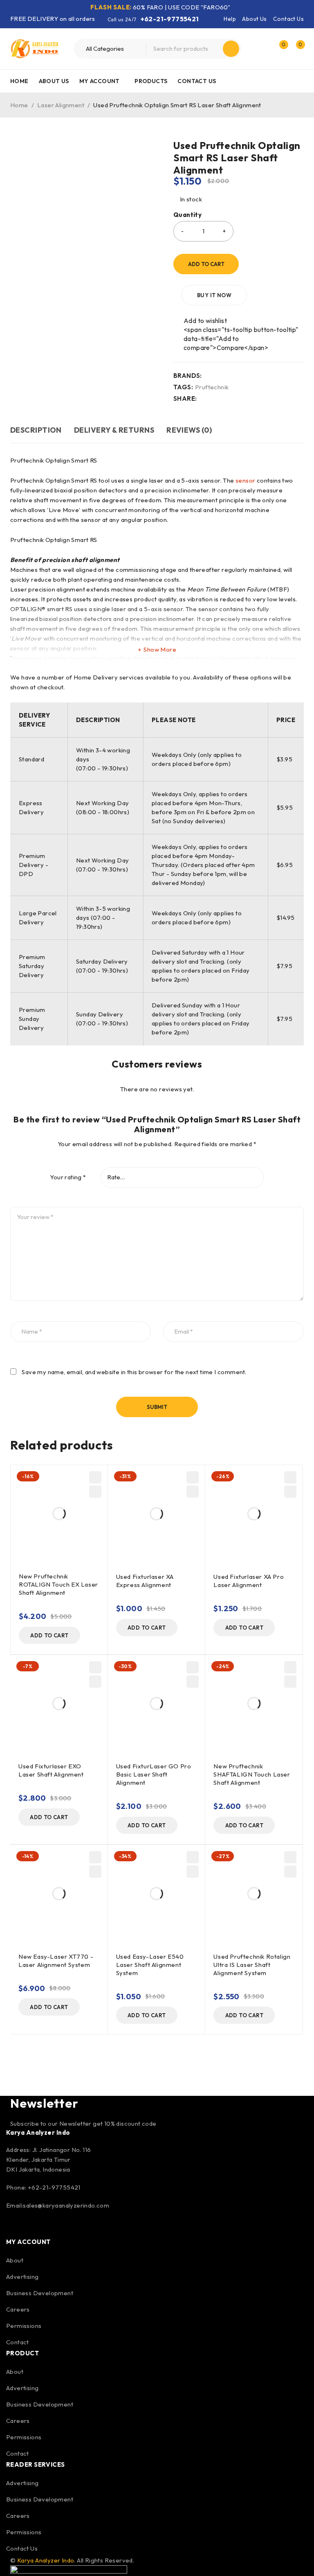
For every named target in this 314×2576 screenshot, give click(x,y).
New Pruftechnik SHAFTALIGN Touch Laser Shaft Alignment (252, 1774)
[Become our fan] (14, 2227)
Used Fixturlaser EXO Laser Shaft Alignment (51, 1770)
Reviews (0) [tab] (189, 430)
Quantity (187, 215)
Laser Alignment (61, 105)
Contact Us (288, 19)
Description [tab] (36, 430)
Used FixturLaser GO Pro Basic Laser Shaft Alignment (154, 1774)
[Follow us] (36, 2227)
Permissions (24, 2326)
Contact (18, 2342)
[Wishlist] (201, 321)
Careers (18, 2309)
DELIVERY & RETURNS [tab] (114, 430)
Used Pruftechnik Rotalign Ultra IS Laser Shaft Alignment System (252, 1965)
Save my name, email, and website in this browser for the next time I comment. (134, 1372)
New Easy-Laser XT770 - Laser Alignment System (56, 1961)
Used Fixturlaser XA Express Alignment (145, 1581)
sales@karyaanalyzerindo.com (66, 2205)
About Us (254, 19)
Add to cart (206, 264)
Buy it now (214, 295)
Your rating (68, 1177)
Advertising (22, 2277)
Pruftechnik (212, 387)
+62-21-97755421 (170, 19)
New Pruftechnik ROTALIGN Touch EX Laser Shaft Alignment (58, 1584)
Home (19, 105)
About (15, 2260)
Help (230, 19)
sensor (246, 480)
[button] (49, 1635)
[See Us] (58, 2227)
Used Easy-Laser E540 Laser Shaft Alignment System (150, 1965)
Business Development (40, 2293)
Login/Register (262, 49)
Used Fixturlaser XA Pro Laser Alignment (249, 1581)
